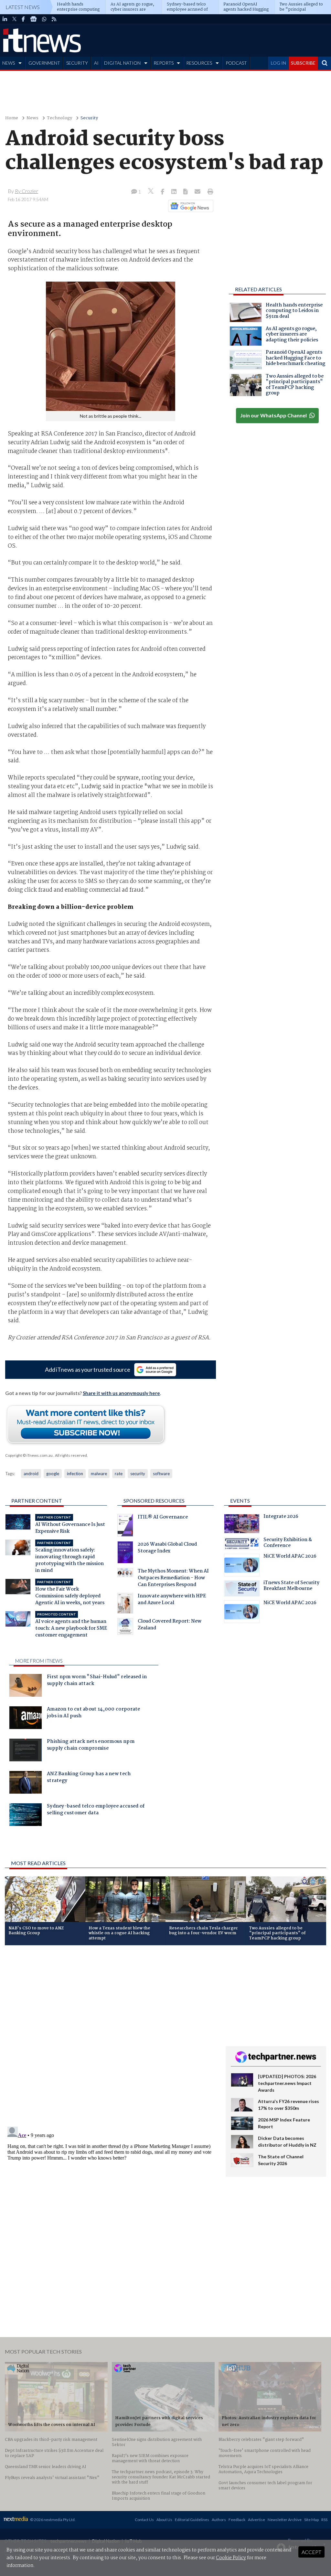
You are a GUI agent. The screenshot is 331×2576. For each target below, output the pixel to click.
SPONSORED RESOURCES (154, 1501)
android (31, 1474)
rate (119, 1474)
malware (99, 1474)
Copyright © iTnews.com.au (29, 1455)
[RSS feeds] (54, 19)
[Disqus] (110, 2036)
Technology (59, 118)
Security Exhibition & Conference (288, 1543)
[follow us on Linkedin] (5, 19)
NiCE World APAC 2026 (290, 1557)
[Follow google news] (189, 206)
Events (240, 1501)
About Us (164, 2520)
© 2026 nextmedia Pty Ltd (52, 2520)
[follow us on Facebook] (23, 19)
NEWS (9, 63)
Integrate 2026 (281, 1517)
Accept (311, 2552)
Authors (219, 2520)
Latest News (23, 7)
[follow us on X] (14, 19)
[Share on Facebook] (163, 192)
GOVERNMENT (44, 63)
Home (12, 118)
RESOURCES (199, 63)
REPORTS (164, 63)
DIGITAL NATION (122, 63)
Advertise (256, 2520)
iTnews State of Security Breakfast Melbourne (291, 1586)
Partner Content (37, 1501)
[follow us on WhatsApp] (44, 19)
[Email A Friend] (198, 192)
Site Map (311, 2520)
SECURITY (77, 63)
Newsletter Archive (285, 2520)
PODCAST (236, 63)
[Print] (209, 192)
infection (75, 1474)
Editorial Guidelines (192, 2520)
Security (89, 118)
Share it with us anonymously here (121, 1393)
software (161, 1474)
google (53, 1474)
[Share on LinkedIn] (175, 192)
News (32, 118)
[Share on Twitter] (151, 192)
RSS (324, 2520)
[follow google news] (33, 19)
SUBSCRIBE (303, 63)
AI (96, 63)
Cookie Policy (231, 2558)
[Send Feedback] (186, 192)
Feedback (237, 2520)
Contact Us (144, 2520)
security (138, 1474)
